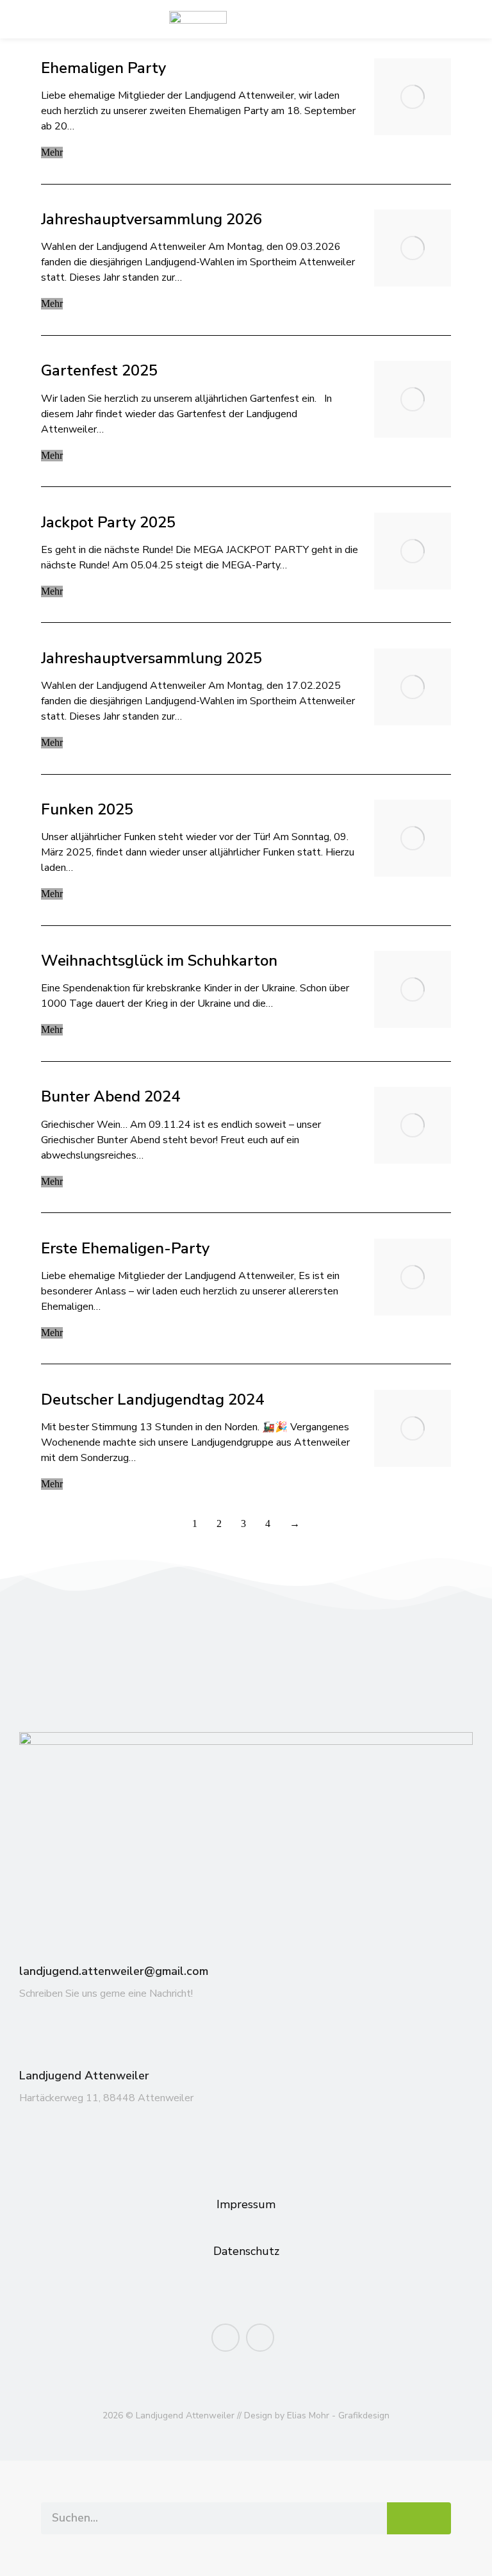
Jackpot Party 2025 (108, 523)
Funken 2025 (87, 810)
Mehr (52, 152)
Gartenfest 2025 (99, 371)
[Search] (419, 2518)
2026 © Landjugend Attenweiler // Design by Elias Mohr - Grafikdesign (246, 2415)
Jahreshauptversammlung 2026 (152, 219)
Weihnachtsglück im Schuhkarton (161, 961)
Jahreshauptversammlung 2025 (152, 658)
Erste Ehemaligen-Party (125, 1249)
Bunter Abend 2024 (111, 1097)
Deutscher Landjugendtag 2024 (152, 1400)
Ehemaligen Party (103, 68)
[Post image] (413, 97)
